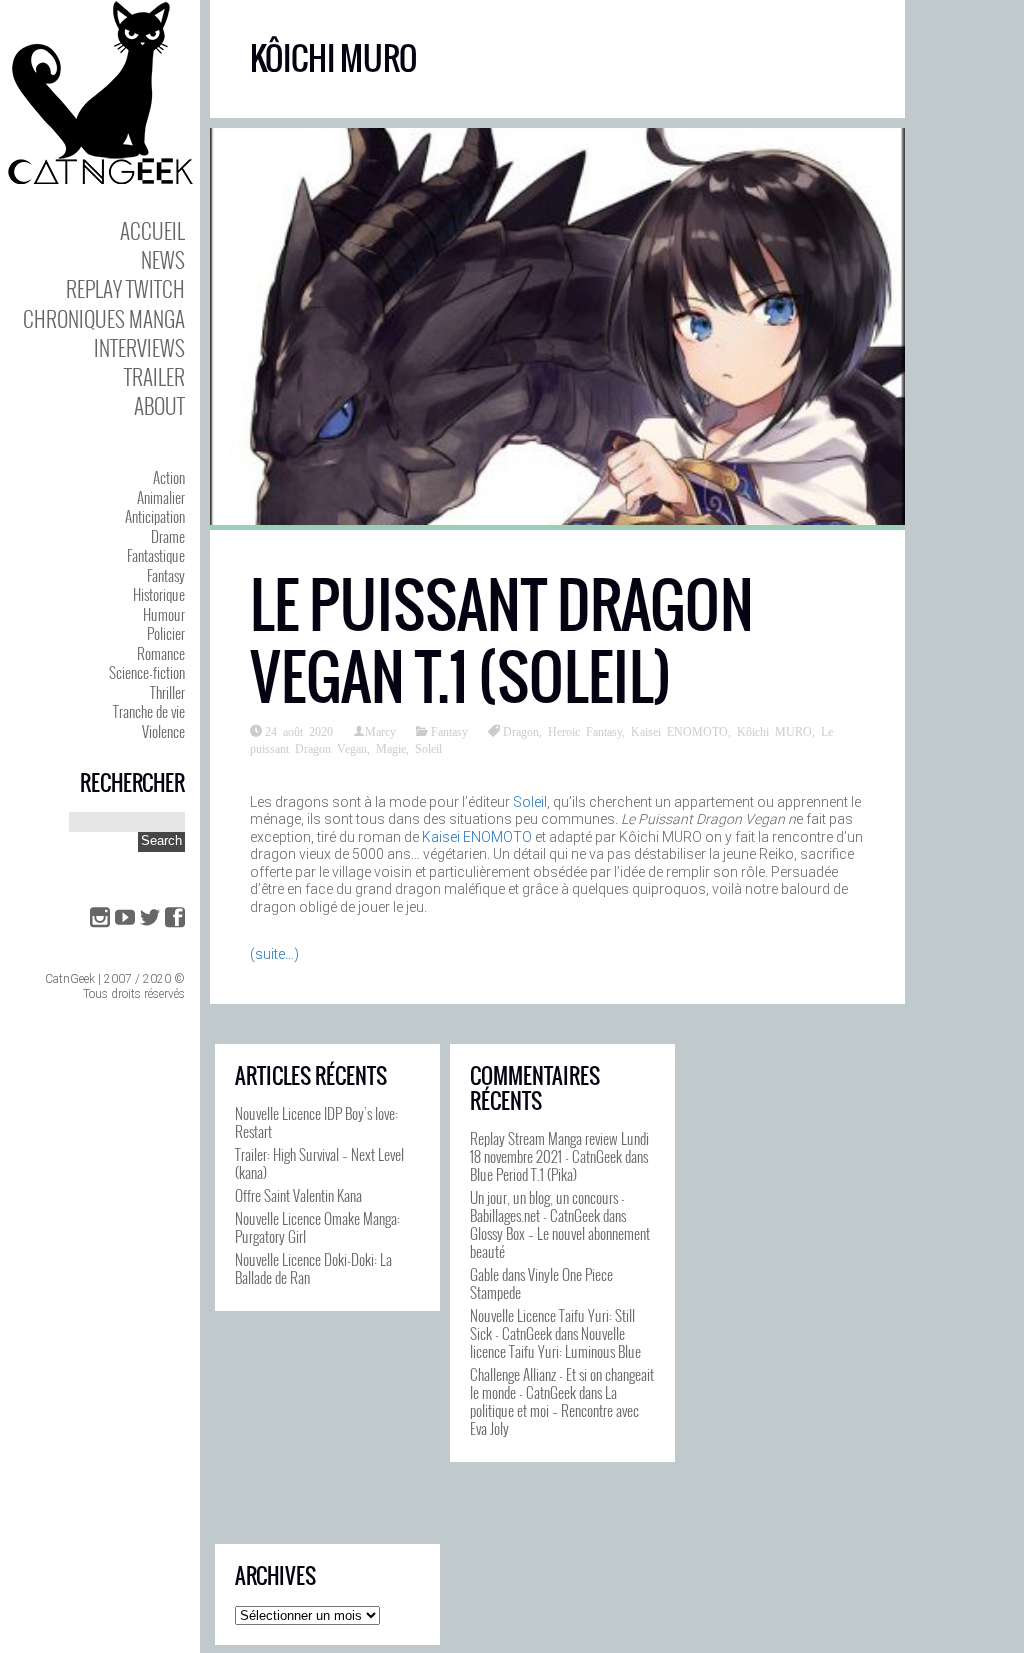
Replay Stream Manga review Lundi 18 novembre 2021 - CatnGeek (559, 1147)
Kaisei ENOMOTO (679, 731)
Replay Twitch (125, 288)
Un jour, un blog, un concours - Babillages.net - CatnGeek (547, 1206)
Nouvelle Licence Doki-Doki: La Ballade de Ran (313, 1268)
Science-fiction (147, 672)
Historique (159, 594)
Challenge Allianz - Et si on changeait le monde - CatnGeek (562, 1383)
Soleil (428, 748)
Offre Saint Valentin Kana (298, 1195)
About (159, 405)
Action (169, 477)
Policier (166, 633)
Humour (164, 614)
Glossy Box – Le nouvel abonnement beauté (560, 1242)
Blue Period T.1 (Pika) (523, 1174)
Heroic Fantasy (585, 731)
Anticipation (155, 516)
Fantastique (156, 555)
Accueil (152, 230)
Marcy (380, 731)
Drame (168, 536)
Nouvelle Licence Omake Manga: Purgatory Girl (317, 1227)
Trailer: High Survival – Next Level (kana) (319, 1163)
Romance (161, 653)
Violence (163, 731)
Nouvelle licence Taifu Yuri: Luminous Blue (555, 1342)
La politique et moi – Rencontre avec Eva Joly (554, 1410)
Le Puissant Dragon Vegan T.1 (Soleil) (502, 641)
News (163, 259)
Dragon (521, 731)
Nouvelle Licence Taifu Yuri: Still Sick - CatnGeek (552, 1324)
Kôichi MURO (774, 731)
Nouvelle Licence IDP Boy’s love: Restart (316, 1122)
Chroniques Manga (104, 318)
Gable (484, 1274)
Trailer (154, 376)
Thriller (167, 692)
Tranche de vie (149, 711)
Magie (391, 748)
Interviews (139, 347)
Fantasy (166, 575)
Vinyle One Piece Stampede (541, 1283)
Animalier (161, 497)
